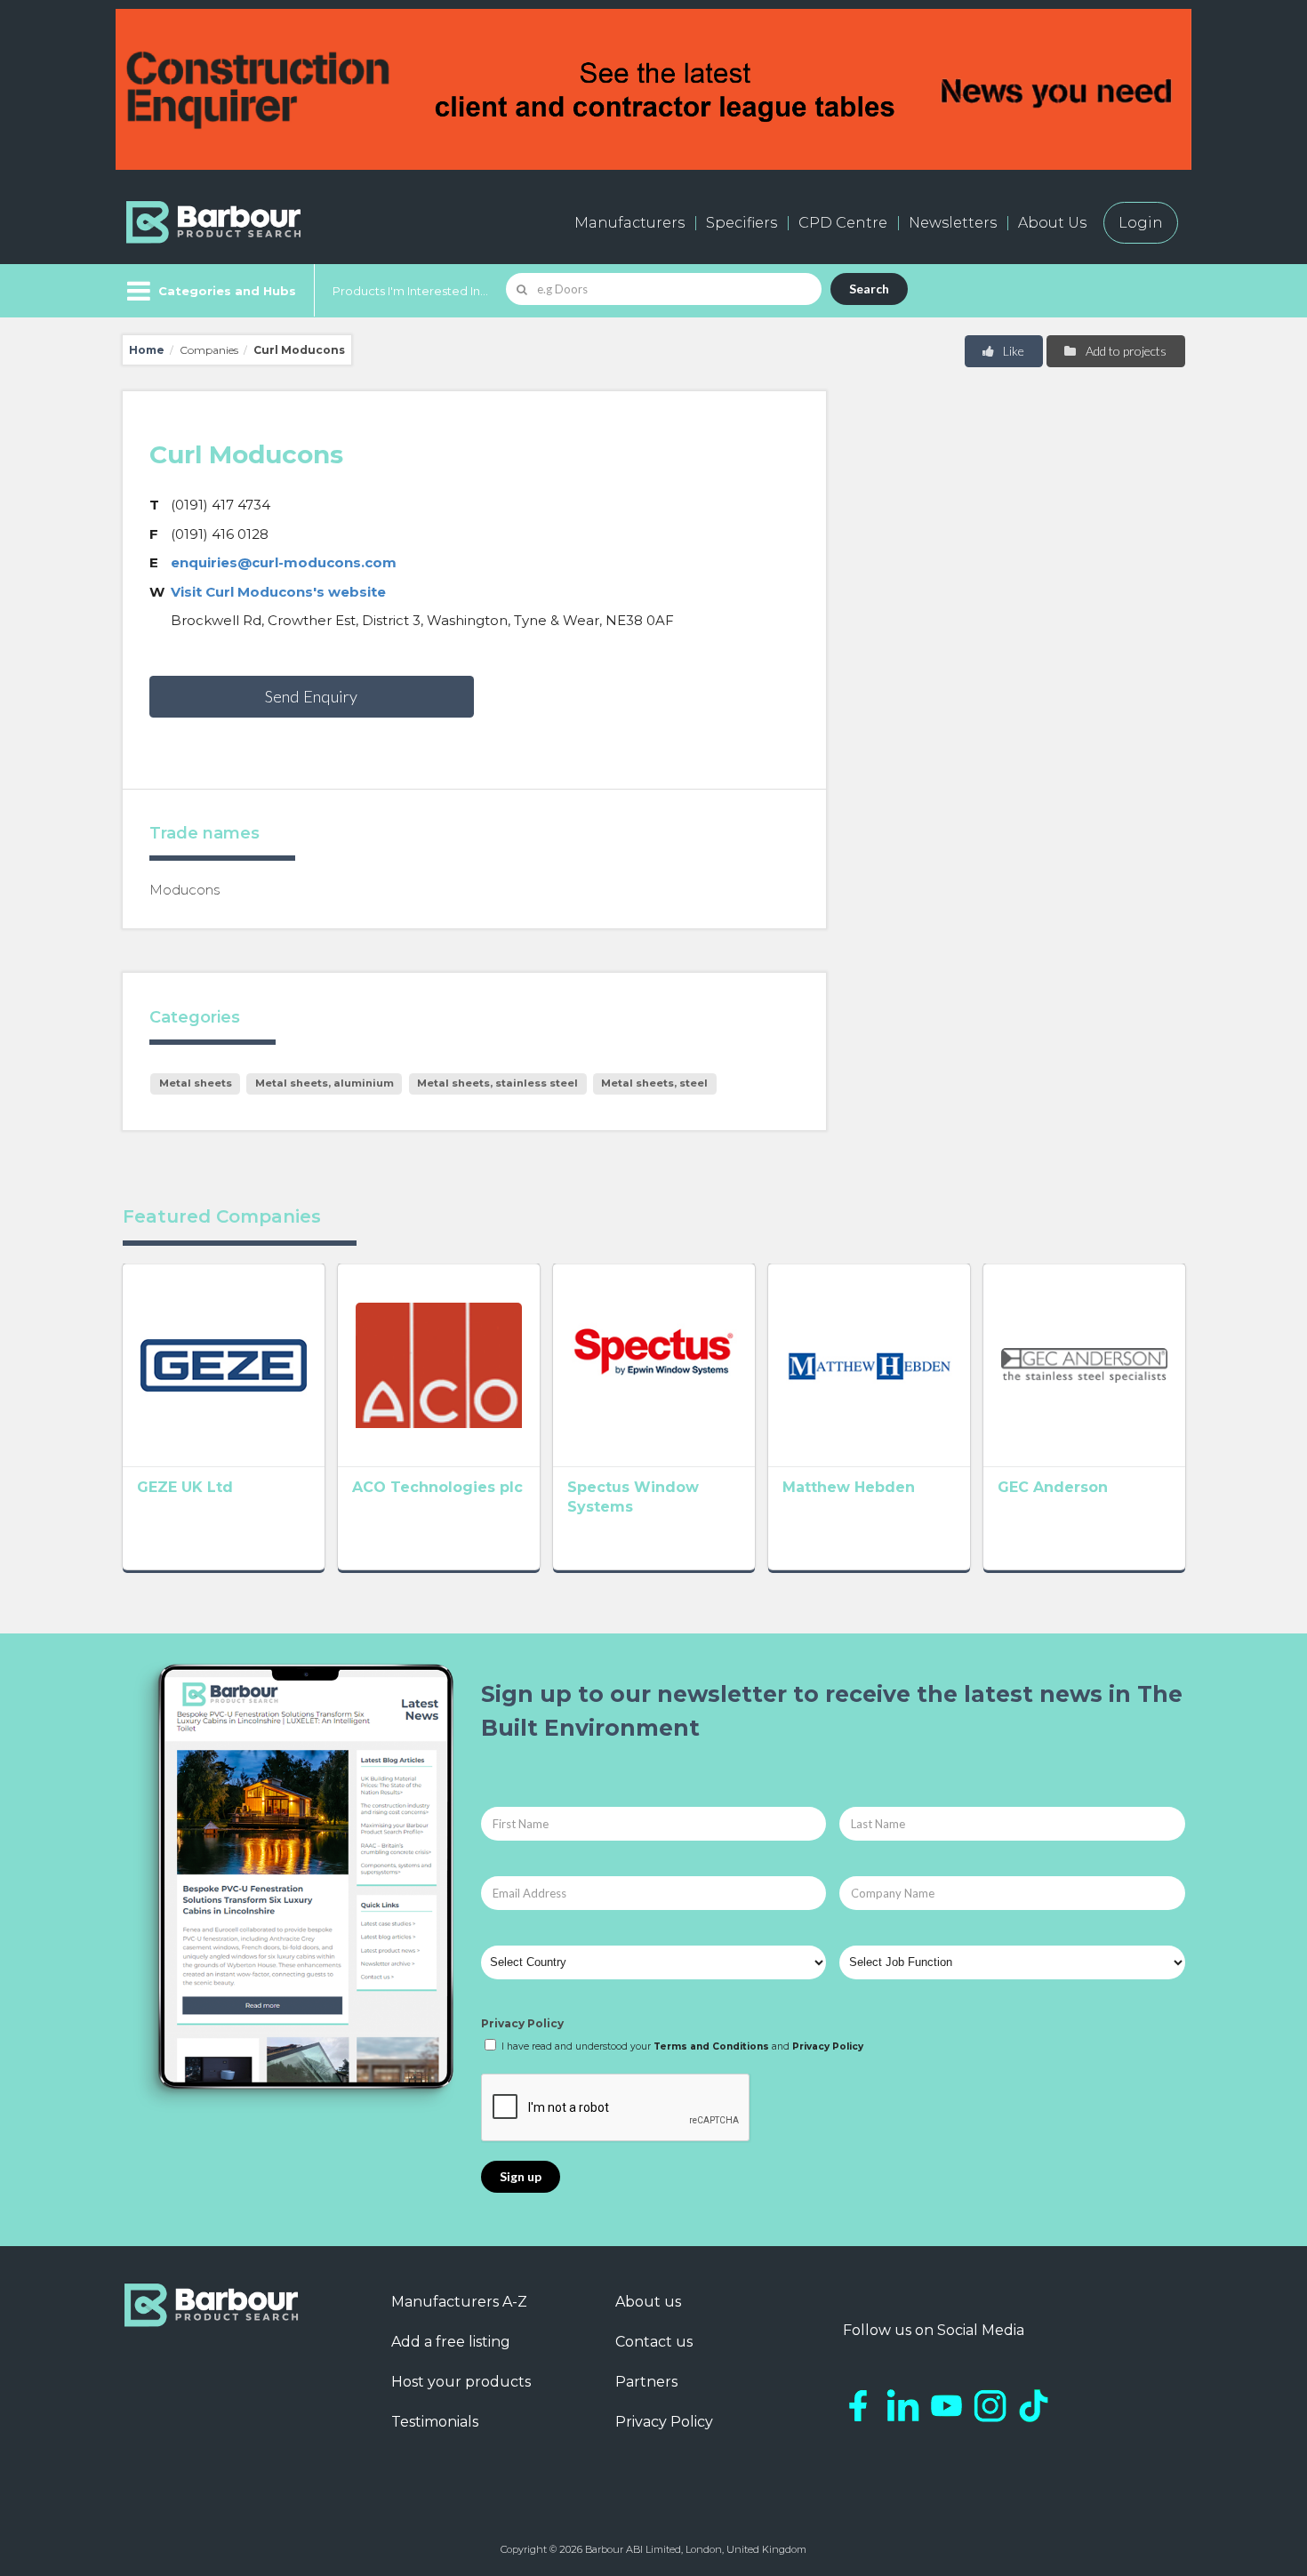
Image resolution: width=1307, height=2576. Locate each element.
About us (648, 2302)
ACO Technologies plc (437, 1487)
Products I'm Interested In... (410, 291)
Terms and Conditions (711, 2046)
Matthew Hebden (849, 1487)
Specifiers (742, 223)
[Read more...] (224, 1365)
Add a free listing (451, 2342)
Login (1141, 223)
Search (869, 289)
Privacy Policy (522, 2023)
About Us (1052, 223)
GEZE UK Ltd (185, 1487)
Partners (646, 2382)
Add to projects (1125, 351)
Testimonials (435, 2422)
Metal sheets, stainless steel (497, 1083)
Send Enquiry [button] (311, 696)
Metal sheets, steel (654, 1083)
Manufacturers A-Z (459, 2302)
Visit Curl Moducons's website (278, 592)
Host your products (461, 2382)
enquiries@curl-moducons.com (284, 562)
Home (147, 350)
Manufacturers (629, 223)
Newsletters (953, 223)
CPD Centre (843, 223)
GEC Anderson (1053, 1487)
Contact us (654, 2342)
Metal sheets (196, 1083)
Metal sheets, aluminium (325, 1083)
